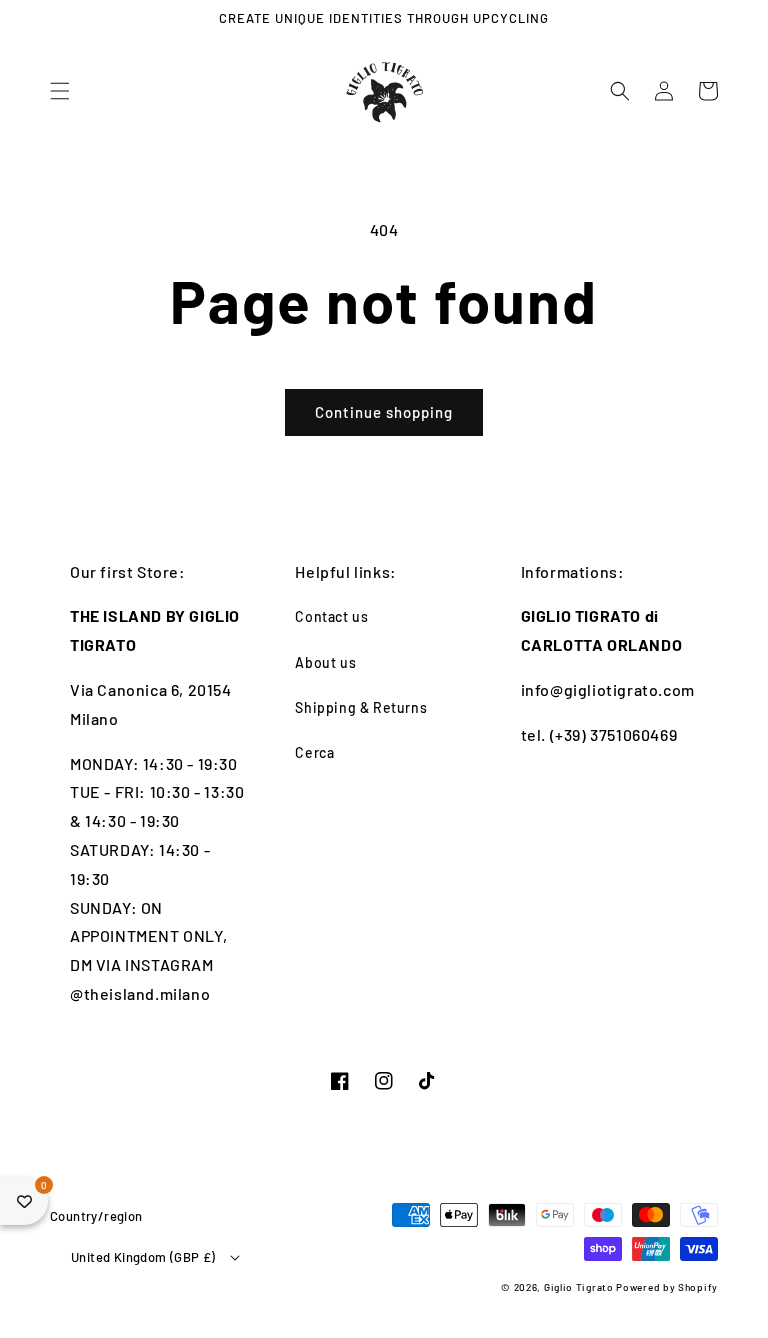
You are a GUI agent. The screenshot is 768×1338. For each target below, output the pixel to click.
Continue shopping (384, 412)
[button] (60, 91)
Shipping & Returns (361, 707)
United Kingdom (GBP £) (143, 1257)
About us (325, 662)
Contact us (331, 616)
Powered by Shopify (667, 1287)
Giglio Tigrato (579, 1287)
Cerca (314, 752)
